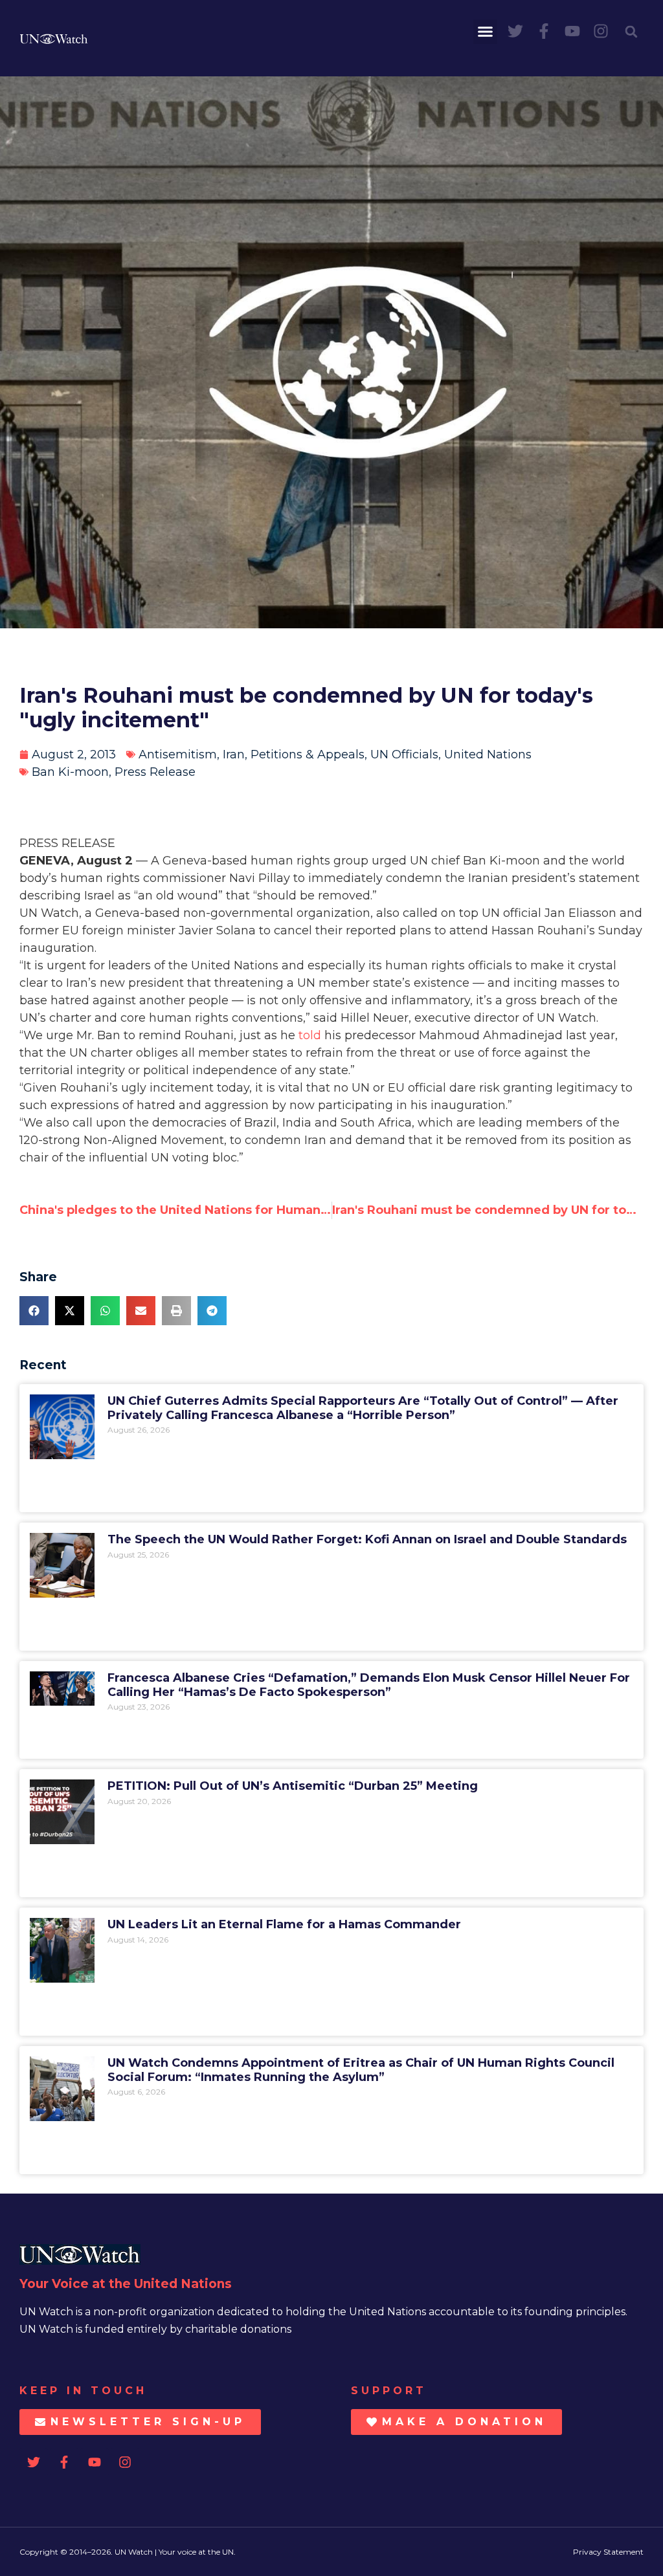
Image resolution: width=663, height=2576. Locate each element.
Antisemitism (178, 754)
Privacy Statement (608, 2552)
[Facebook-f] (544, 31)
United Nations (488, 754)
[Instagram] (601, 31)
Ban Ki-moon (70, 772)
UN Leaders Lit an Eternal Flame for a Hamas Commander (284, 1924)
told (310, 1035)
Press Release (155, 772)
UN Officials (404, 754)
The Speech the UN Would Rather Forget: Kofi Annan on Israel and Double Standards (367, 1539)
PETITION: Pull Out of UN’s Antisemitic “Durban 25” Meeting (293, 1786)
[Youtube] (572, 31)
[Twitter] (515, 31)
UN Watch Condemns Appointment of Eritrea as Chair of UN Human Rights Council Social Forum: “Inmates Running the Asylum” (361, 2070)
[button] (486, 32)
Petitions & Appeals (308, 754)
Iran (234, 754)
